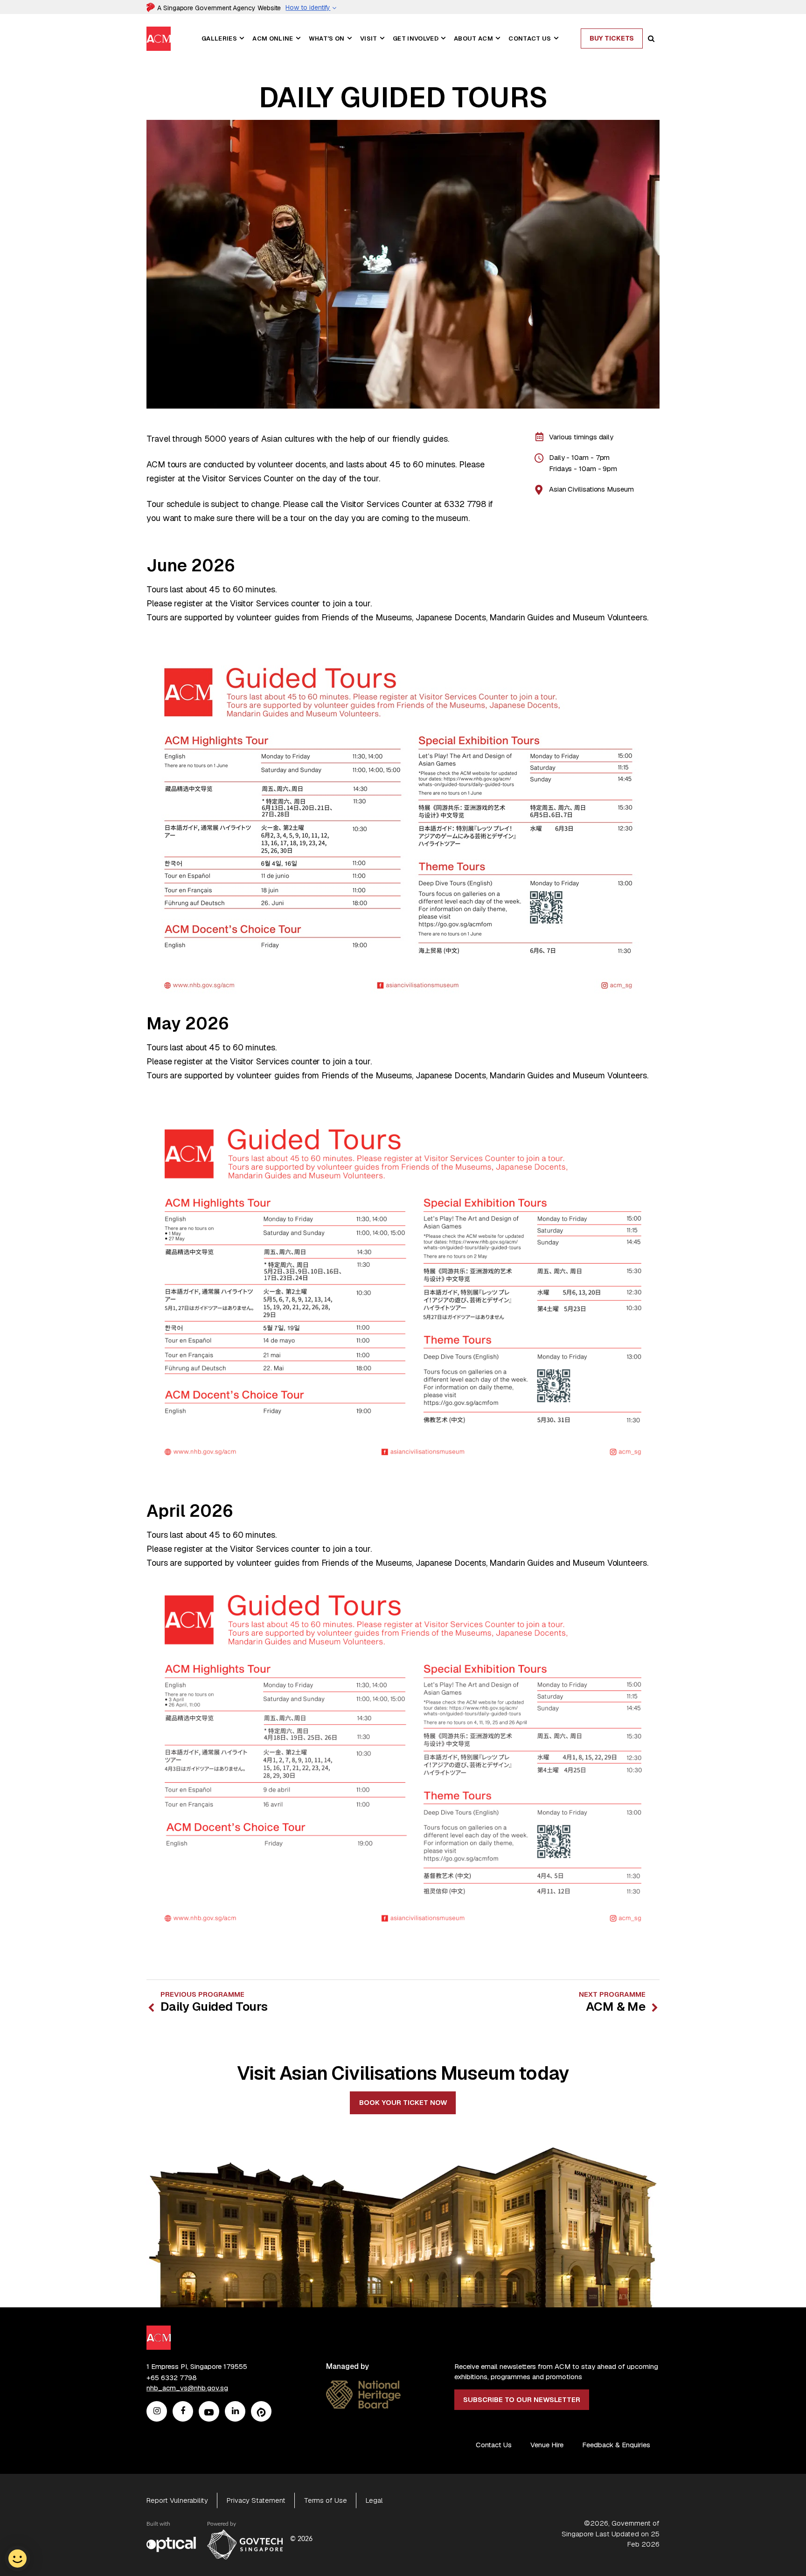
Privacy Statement (256, 2500)
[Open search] (651, 39)
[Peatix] (261, 2412)
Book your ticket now (403, 2102)
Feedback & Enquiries (616, 2445)
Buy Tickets (612, 38)
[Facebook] (183, 2412)
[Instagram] (157, 2412)
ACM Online (273, 38)
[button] (242, 38)
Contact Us (530, 38)
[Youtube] (209, 2412)
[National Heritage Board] (363, 2386)
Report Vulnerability (177, 2500)
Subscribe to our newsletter (522, 2399)
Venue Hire (547, 2445)
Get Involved (416, 38)
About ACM (473, 38)
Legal (374, 2500)
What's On (327, 38)
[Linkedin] (235, 2412)
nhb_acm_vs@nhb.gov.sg (187, 2388)
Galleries (219, 38)
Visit (369, 38)
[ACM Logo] (159, 32)
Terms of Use (326, 2500)
